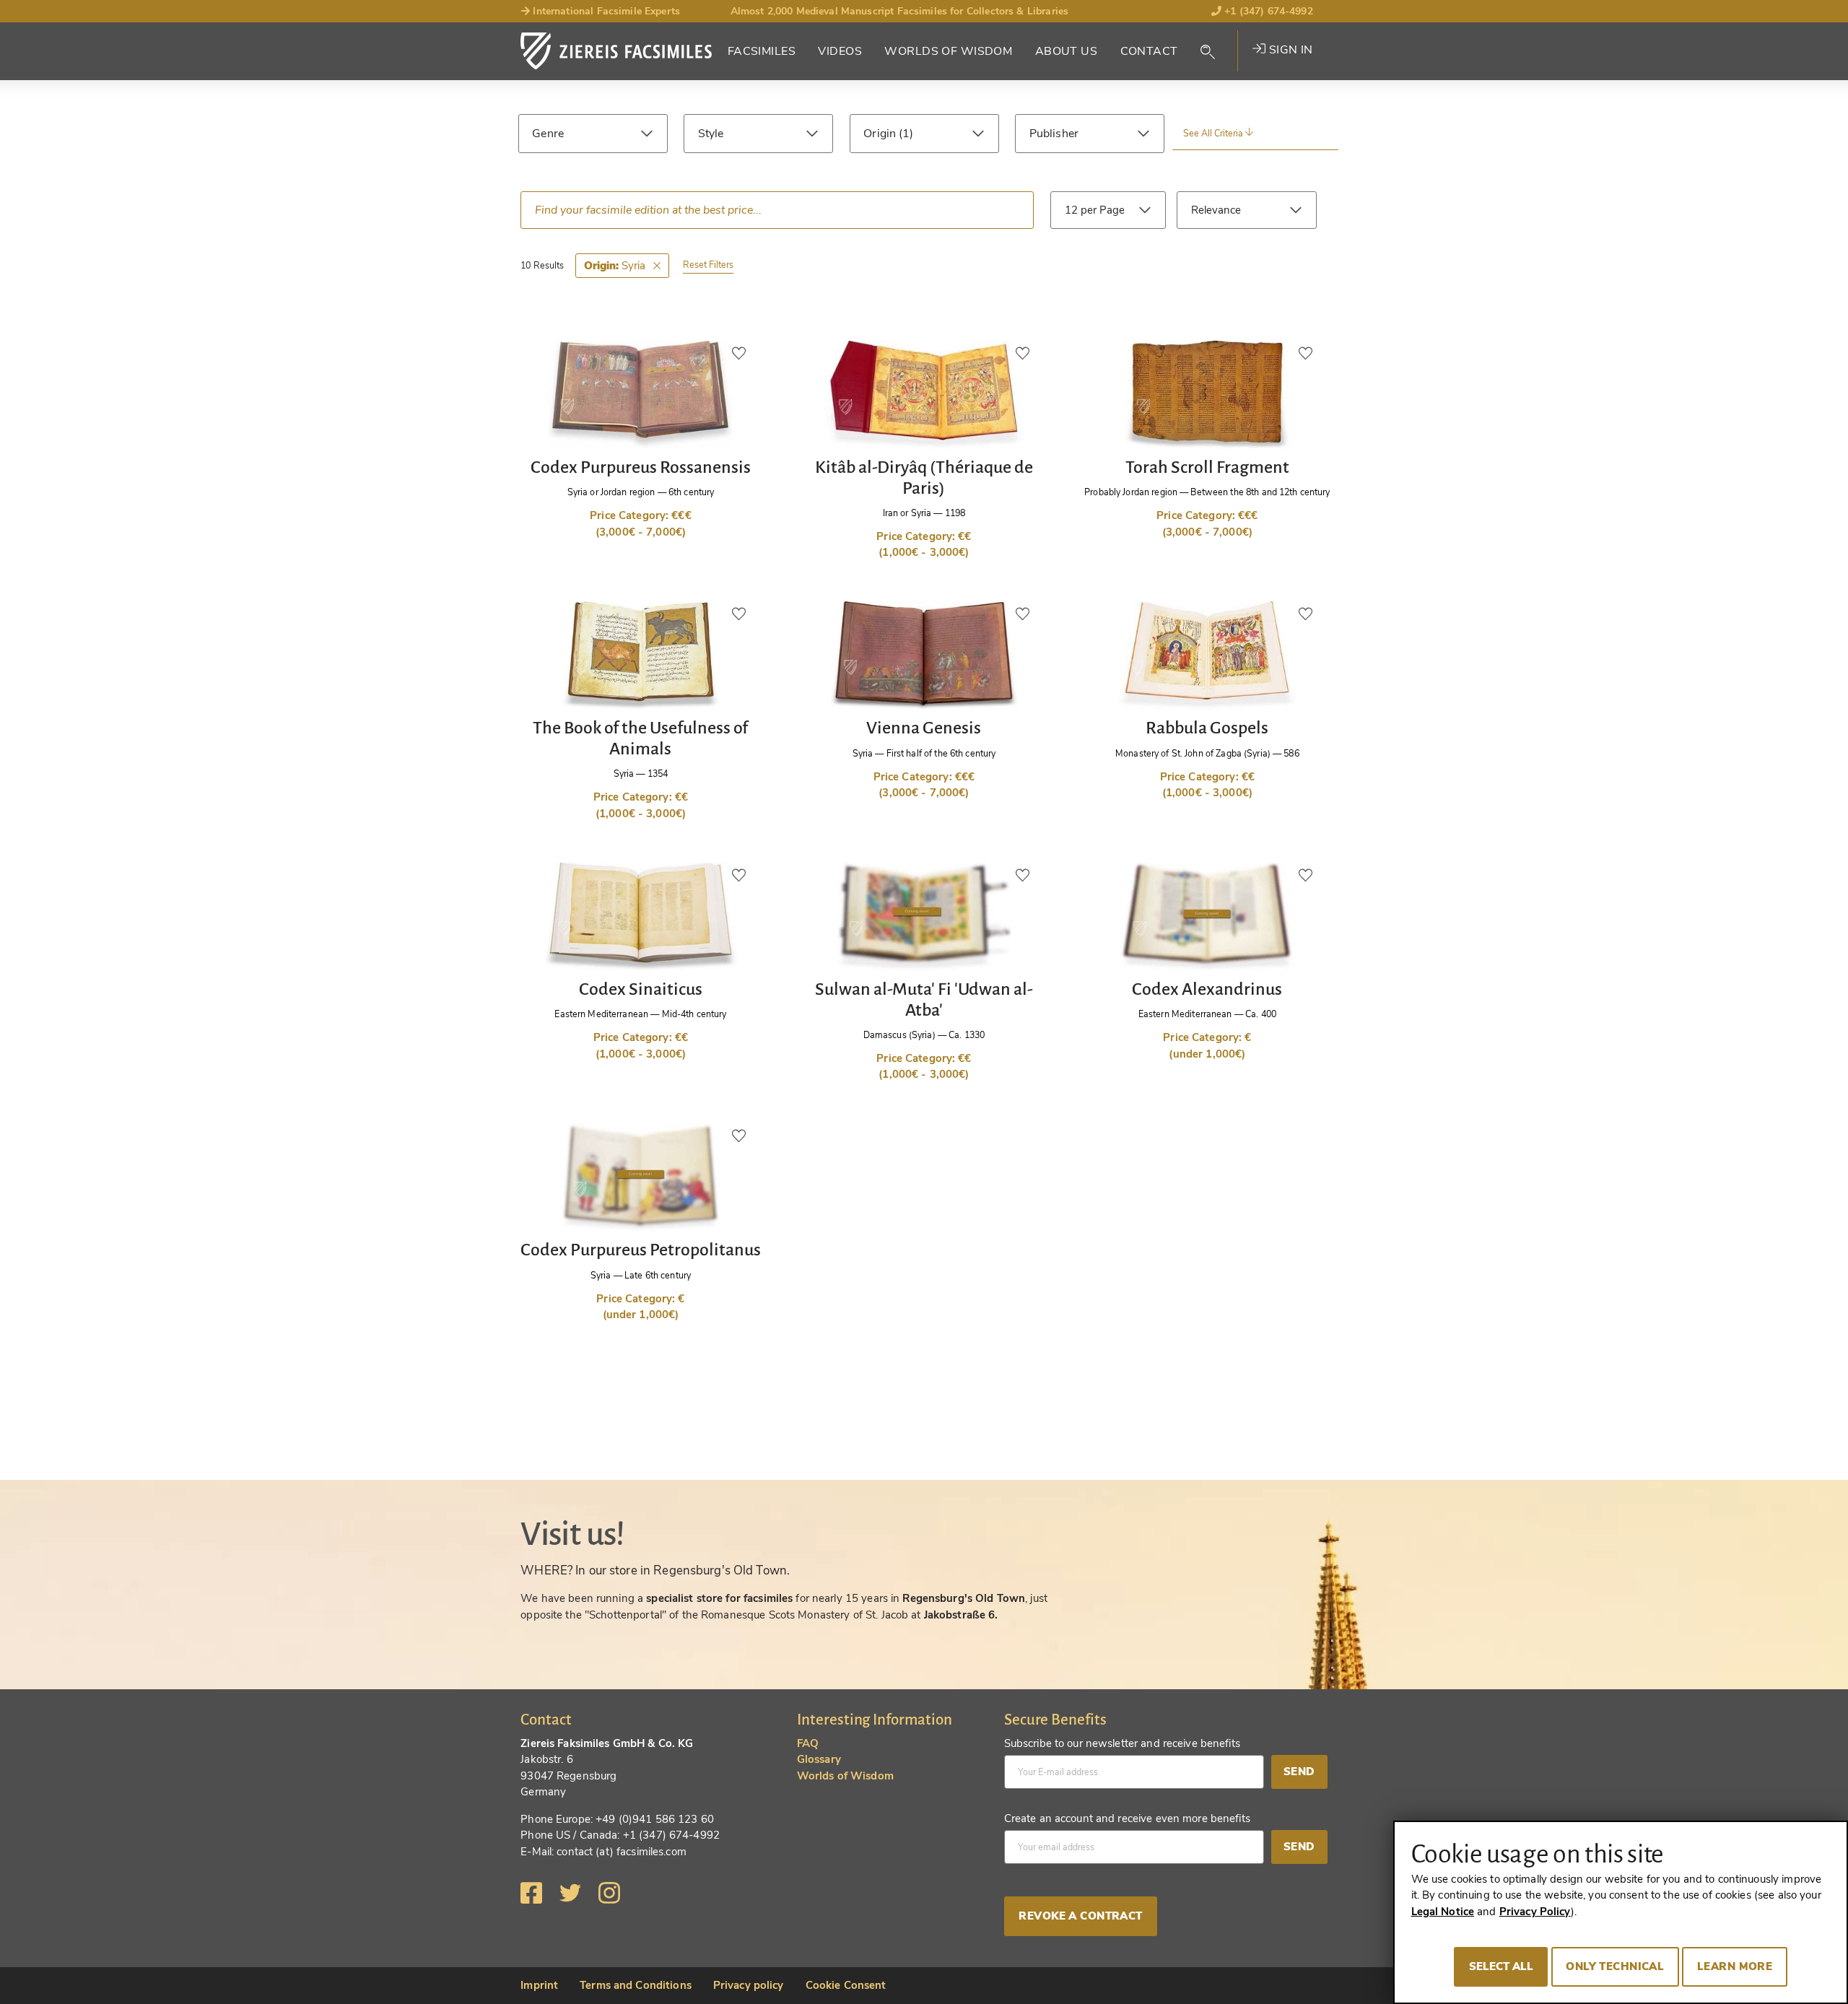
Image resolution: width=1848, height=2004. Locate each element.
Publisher (1054, 134)
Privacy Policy (1535, 1912)
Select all (1501, 1966)
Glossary (819, 1759)
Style (711, 134)
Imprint (539, 1985)
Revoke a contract (1080, 1916)
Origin (881, 134)
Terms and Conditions (636, 1985)
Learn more (1735, 1966)
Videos (840, 51)
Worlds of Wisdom (948, 51)
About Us (1066, 51)
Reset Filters (708, 265)
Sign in (1289, 50)
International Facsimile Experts (605, 11)
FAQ (808, 1743)
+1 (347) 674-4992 (1267, 11)
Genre (548, 134)
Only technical (1615, 1966)
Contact (1149, 51)
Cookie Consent (846, 1985)
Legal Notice (1443, 1912)
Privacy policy (749, 1985)
